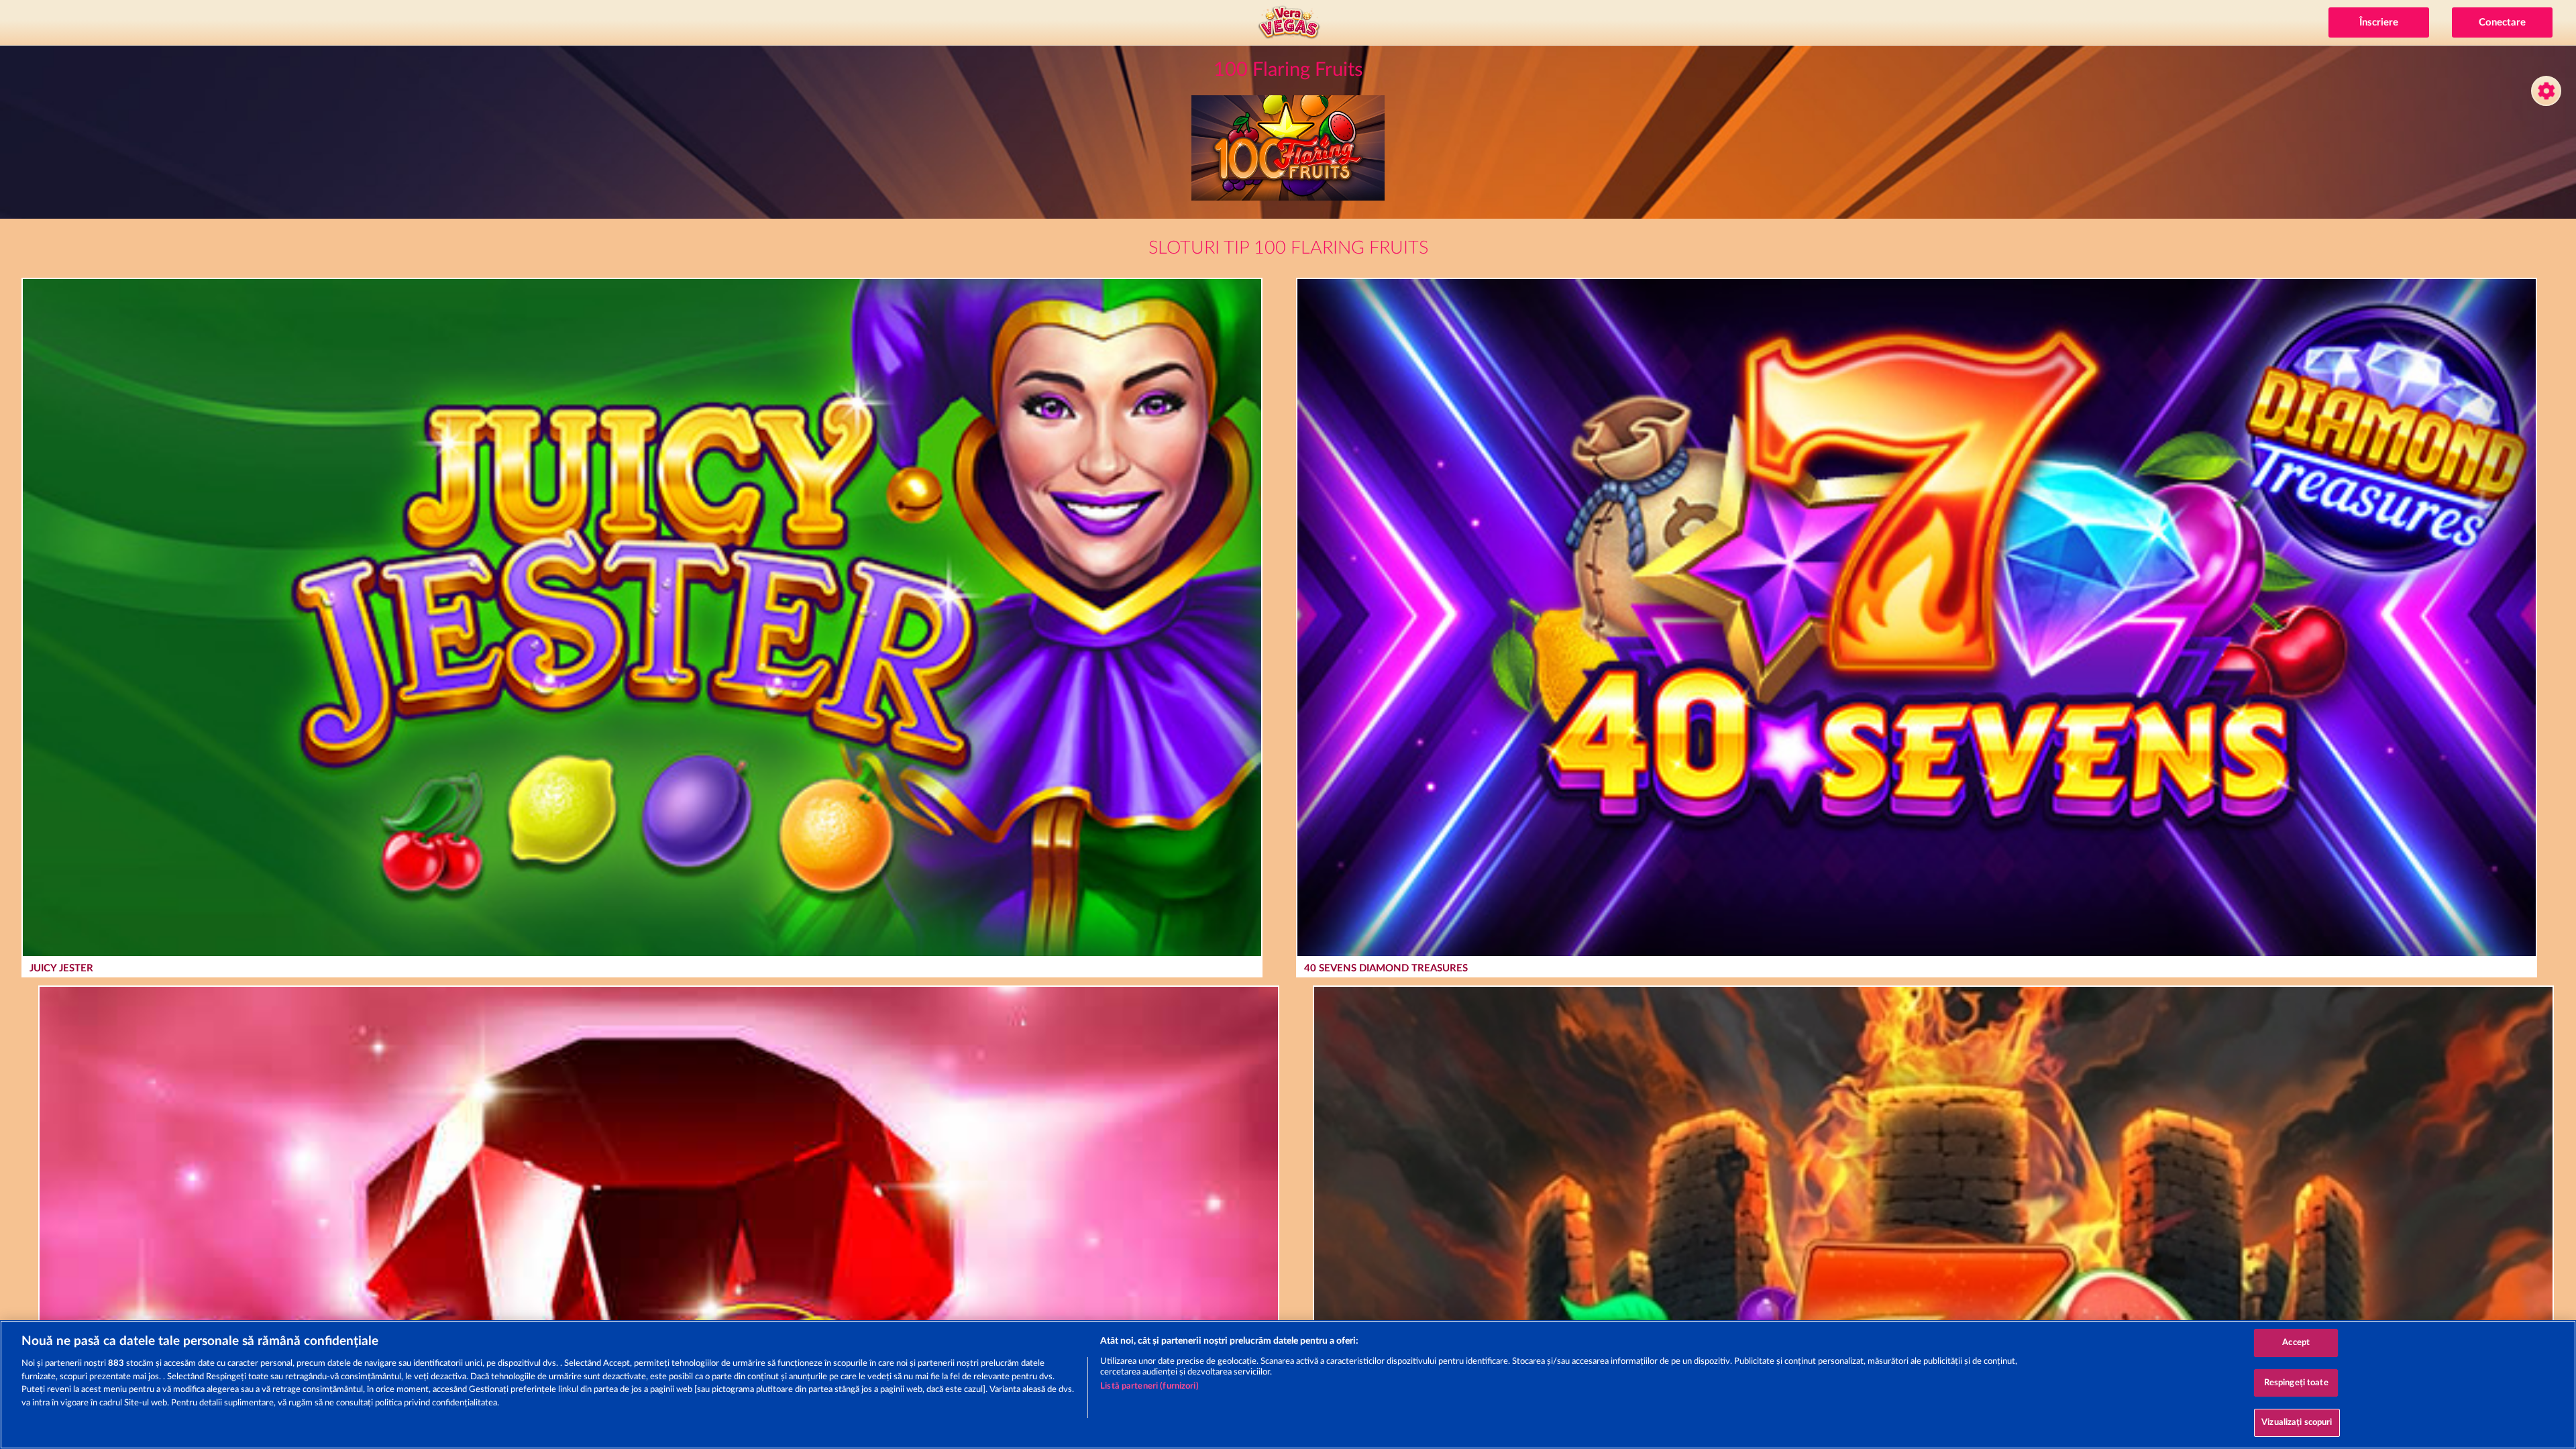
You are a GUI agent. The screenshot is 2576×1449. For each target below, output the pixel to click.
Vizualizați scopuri (2297, 1423)
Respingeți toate (2296, 1383)
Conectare (2502, 22)
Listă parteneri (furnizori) (1149, 1386)
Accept (2296, 1343)
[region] (1288, 1385)
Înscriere (2379, 22)
